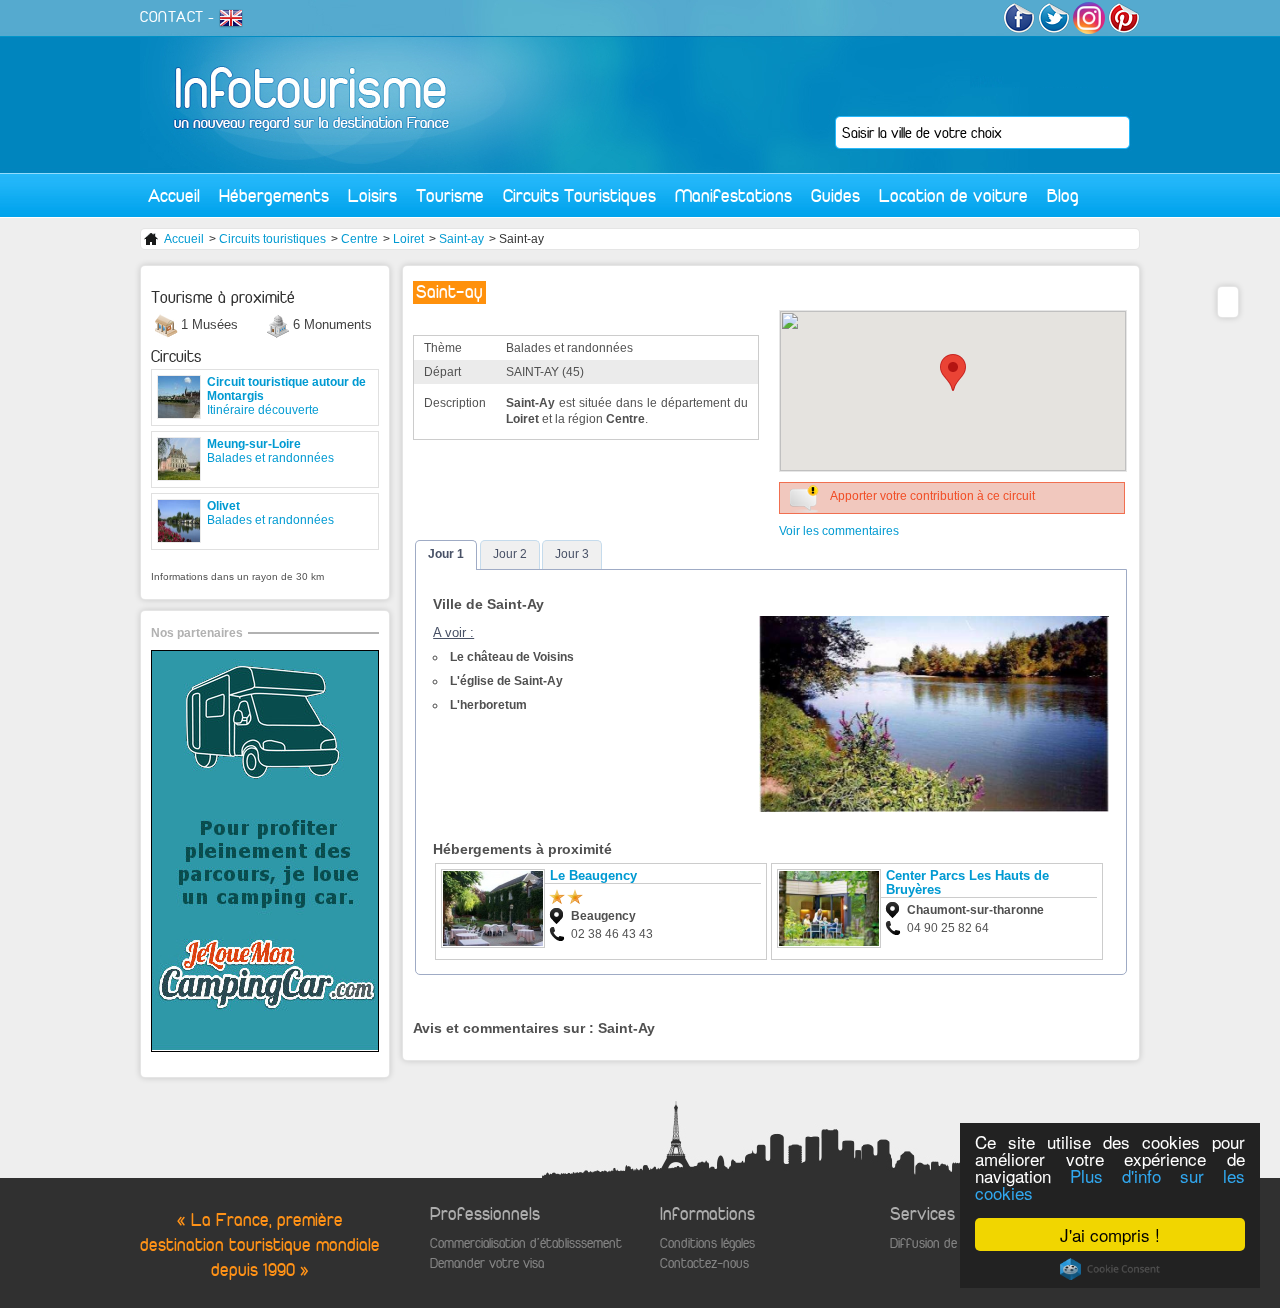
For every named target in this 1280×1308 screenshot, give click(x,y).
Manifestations (733, 195)
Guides (835, 195)
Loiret (408, 239)
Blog (1063, 195)
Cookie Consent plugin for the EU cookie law (1110, 1269)
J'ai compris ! (1110, 1234)
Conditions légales (707, 1243)
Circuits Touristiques (579, 195)
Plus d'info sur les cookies (1110, 1184)
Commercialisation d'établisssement (526, 1243)
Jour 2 (510, 554)
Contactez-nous (704, 1263)
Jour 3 (572, 554)
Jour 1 (446, 554)
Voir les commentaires (839, 531)
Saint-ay (461, 239)
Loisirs (372, 195)
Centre (359, 239)
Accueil (174, 195)
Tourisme (450, 195)
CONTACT (172, 17)
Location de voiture (953, 195)
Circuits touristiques (272, 239)
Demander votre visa (487, 1263)
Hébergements (274, 195)
